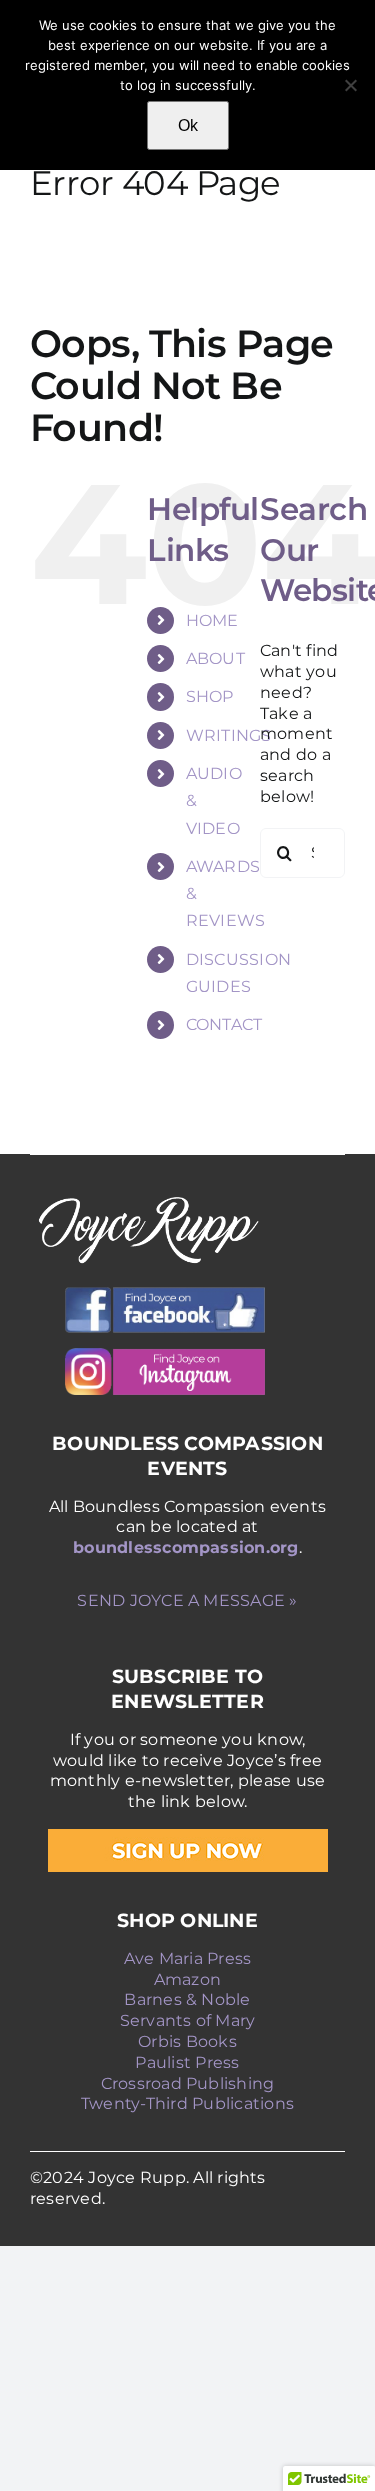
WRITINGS (229, 735)
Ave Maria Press (188, 1958)
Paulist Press (187, 2062)
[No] (350, 85)
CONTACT (224, 1024)
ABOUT (215, 658)
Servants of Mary (188, 2020)
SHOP (210, 696)
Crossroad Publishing (188, 2083)
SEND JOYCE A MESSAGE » (187, 1600)
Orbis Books (187, 2041)
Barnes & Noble (187, 1999)
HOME (212, 620)
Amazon (187, 1979)
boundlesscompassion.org (186, 1547)
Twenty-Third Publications (187, 2103)
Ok (188, 125)
